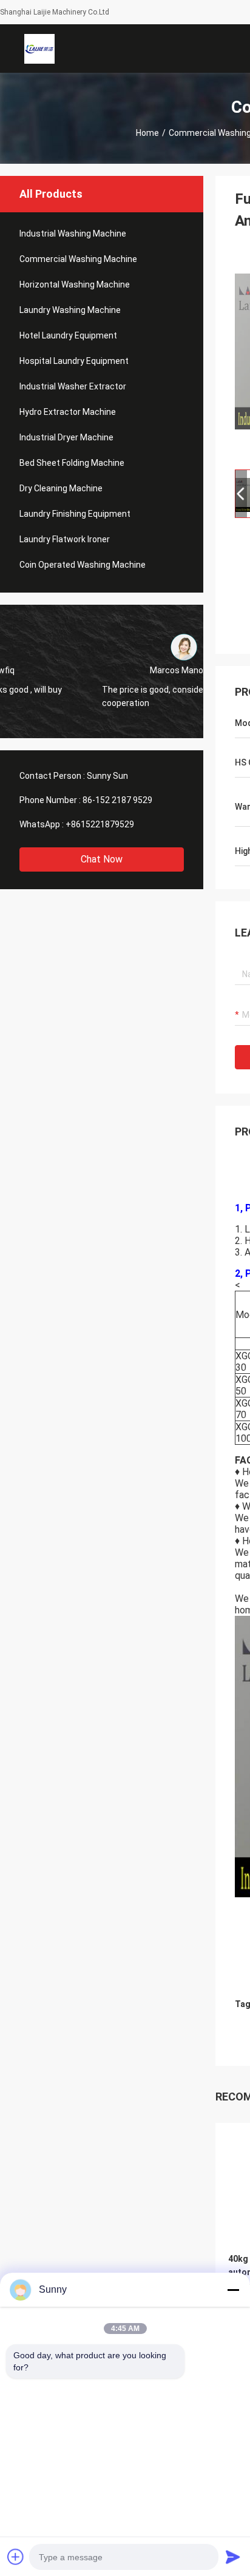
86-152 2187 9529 (117, 800)
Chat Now (102, 859)
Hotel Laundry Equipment (68, 335)
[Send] (233, 2557)
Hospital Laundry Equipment (74, 361)
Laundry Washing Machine (70, 310)
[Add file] (16, 2557)
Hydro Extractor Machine (68, 412)
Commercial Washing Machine (78, 259)
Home (147, 133)
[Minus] (233, 2290)
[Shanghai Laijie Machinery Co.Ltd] (39, 49)
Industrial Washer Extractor (73, 386)
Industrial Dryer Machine (66, 437)
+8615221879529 (100, 824)
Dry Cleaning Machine (61, 488)
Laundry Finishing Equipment (75, 514)
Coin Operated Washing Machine (83, 565)
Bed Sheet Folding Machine (72, 463)
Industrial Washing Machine (73, 234)
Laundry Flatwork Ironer (65, 539)
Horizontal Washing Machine (75, 284)
